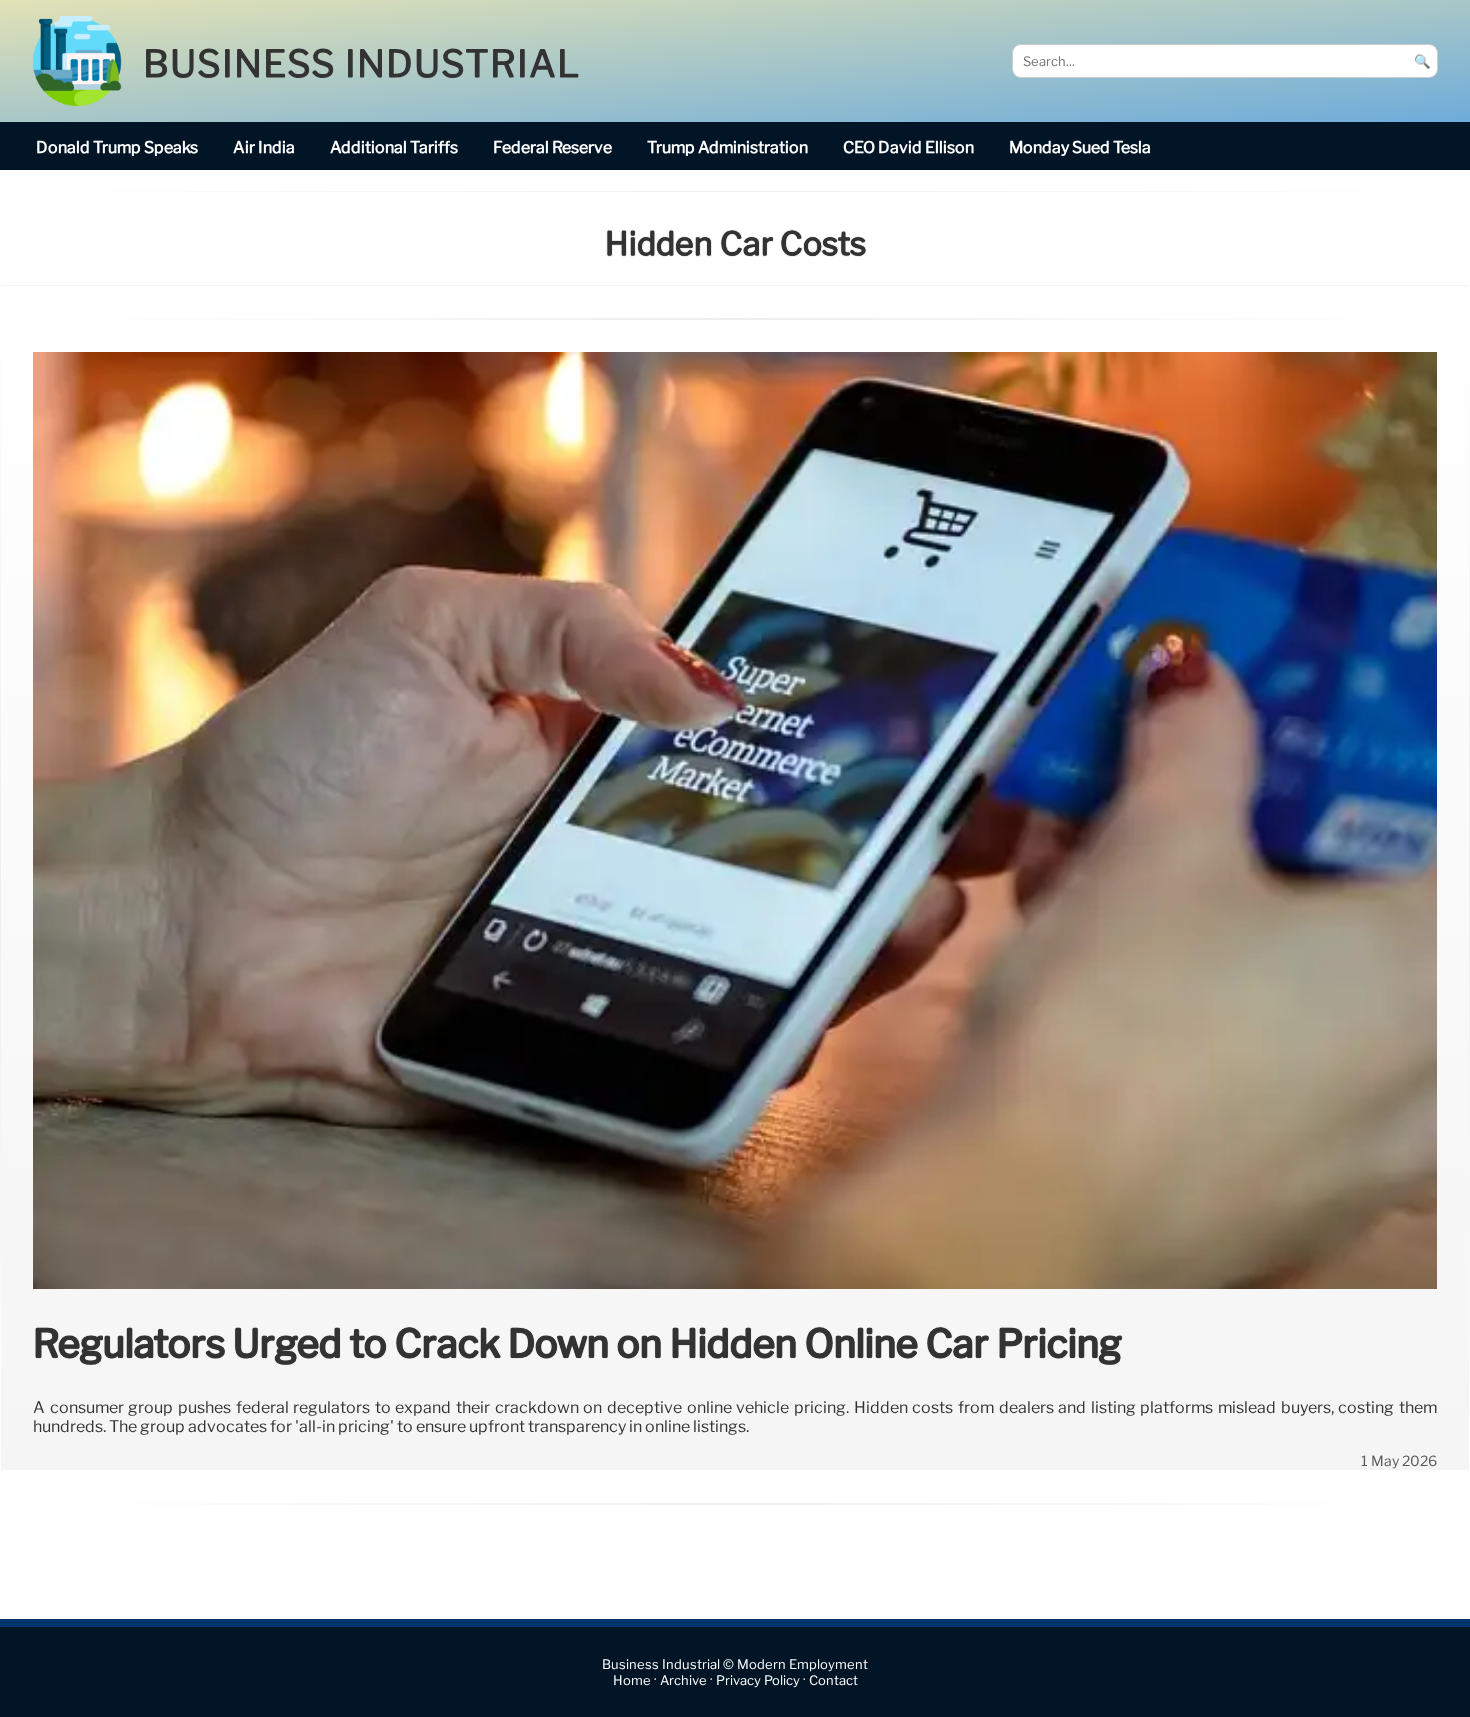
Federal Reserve (552, 147)
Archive (683, 1680)
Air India (264, 147)
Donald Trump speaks (117, 147)
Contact (833, 1680)
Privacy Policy (758, 1680)
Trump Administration (727, 147)
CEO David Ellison (908, 147)
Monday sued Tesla (1080, 147)
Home (632, 1680)
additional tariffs (394, 147)
